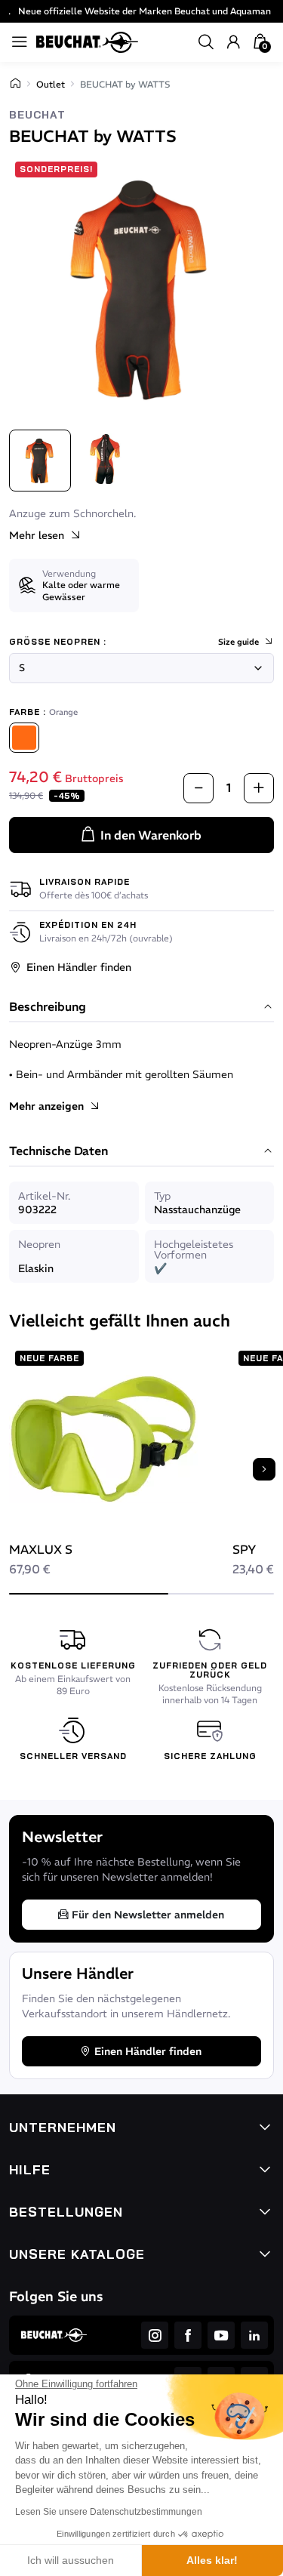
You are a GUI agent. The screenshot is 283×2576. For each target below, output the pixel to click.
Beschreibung (48, 1007)
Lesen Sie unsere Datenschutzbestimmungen (109, 2512)
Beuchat (37, 115)
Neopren (39, 1244)
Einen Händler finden (79, 967)
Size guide (238, 642)
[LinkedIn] (254, 2335)
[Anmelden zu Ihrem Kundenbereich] (233, 42)
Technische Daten (58, 1151)
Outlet (51, 84)
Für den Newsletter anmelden (148, 1915)
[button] (206, 42)
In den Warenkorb (151, 835)
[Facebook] (188, 2335)
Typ (162, 1196)
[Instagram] (155, 2335)
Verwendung (69, 573)
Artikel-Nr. (44, 1196)
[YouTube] (221, 2335)
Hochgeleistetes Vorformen (194, 1249)
